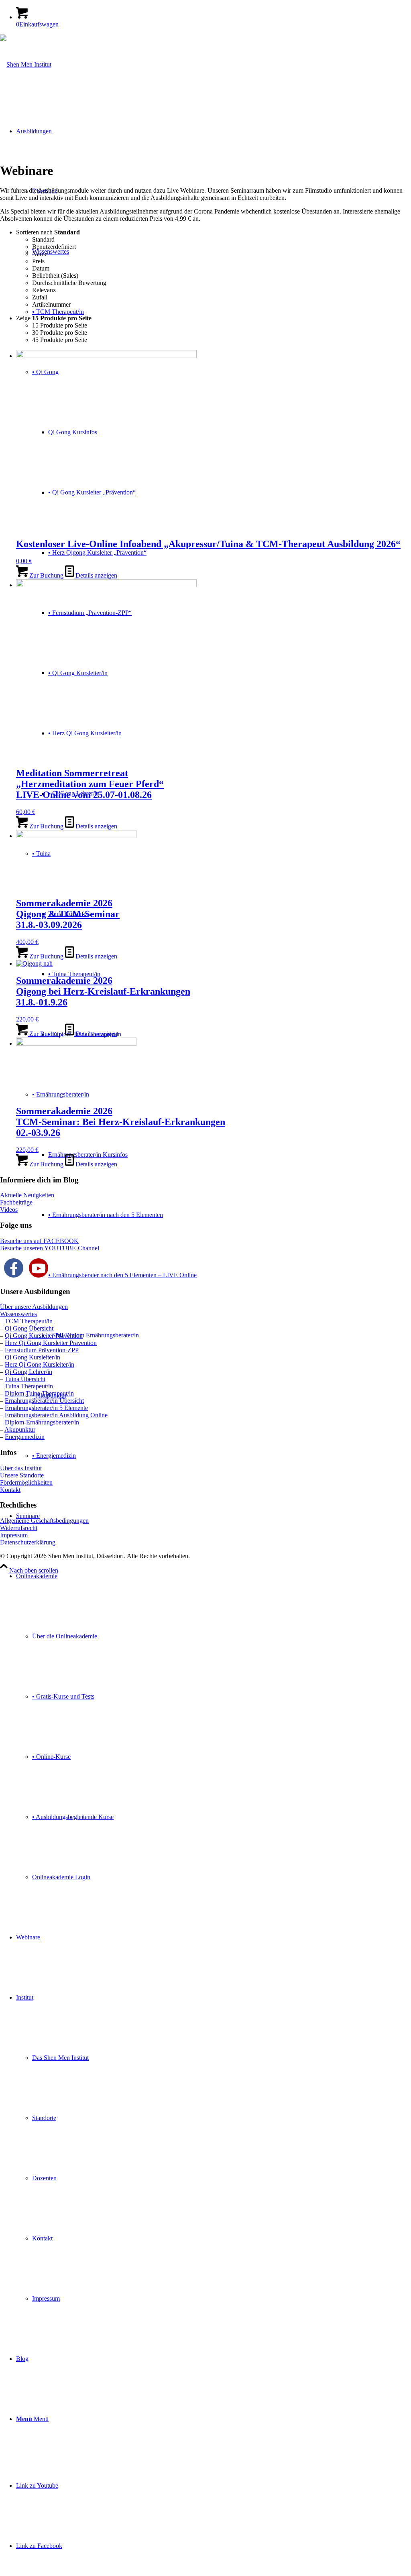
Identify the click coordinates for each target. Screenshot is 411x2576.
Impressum (14, 1535)
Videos (9, 1210)
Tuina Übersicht (25, 1379)
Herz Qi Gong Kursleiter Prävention (51, 1343)
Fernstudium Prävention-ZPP (42, 1350)
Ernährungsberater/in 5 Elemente (46, 1408)
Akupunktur (20, 1429)
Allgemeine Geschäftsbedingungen (44, 1521)
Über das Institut (21, 1468)
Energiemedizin (25, 1437)
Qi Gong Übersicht (29, 1328)
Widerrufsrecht (19, 1528)
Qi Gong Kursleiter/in (33, 1357)
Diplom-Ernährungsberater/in (42, 1422)
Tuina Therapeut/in (29, 1386)
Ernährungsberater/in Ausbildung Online (56, 1415)
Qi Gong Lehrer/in (28, 1372)
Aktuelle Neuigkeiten (27, 1195)
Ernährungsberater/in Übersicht (44, 1401)
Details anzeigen (96, 575)
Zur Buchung (46, 575)
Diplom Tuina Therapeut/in (39, 1393)
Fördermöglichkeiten (26, 1482)
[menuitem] (214, 1727)
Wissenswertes (18, 1314)
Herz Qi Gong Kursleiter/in (40, 1364)
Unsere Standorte (22, 1475)
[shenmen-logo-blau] (26, 64)
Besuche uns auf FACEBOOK (39, 1241)
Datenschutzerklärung (28, 1542)
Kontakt (10, 1490)
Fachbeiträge (16, 1202)
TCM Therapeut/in (29, 1321)
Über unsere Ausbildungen (34, 1307)
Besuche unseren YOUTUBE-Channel (50, 1248)
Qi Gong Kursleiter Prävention (44, 1336)
